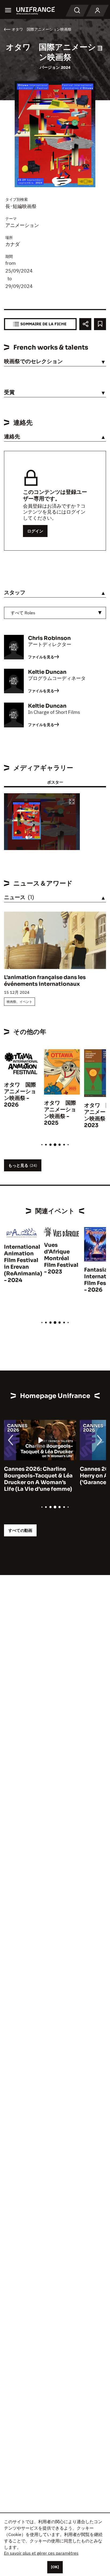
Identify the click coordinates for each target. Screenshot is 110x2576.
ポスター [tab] (55, 782)
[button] (72, 802)
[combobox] (55, 613)
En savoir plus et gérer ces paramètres (41, 2553)
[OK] (55, 2567)
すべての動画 (20, 1530)
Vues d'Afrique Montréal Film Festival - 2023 (61, 1258)
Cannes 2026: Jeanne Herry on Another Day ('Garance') (33, 1476)
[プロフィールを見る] (97, 11)
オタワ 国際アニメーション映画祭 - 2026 (20, 1095)
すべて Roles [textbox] (23, 613)
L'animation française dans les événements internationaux (45, 981)
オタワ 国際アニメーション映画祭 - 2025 (60, 1113)
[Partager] (85, 324)
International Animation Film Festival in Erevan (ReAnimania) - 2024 (23, 1264)
